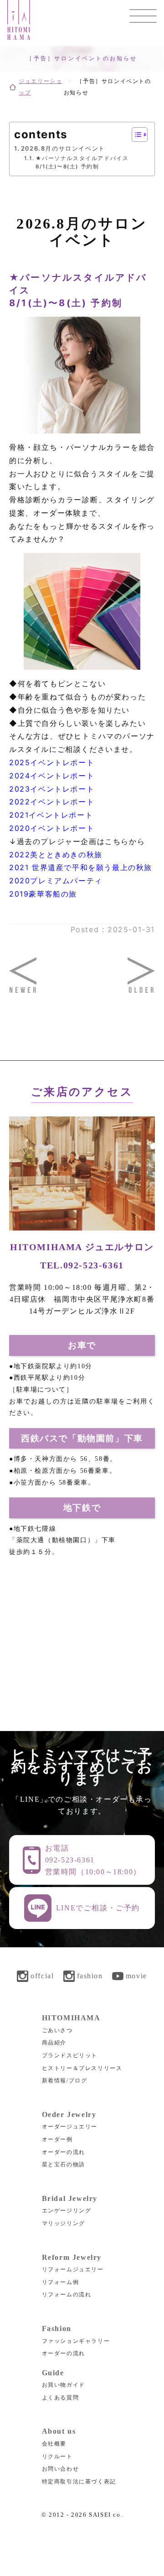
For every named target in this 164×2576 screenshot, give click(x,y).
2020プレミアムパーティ (56, 881)
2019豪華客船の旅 (43, 894)
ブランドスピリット (70, 2055)
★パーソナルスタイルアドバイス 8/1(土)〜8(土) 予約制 (82, 163)
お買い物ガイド (64, 2385)
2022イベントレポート (52, 802)
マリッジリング (64, 2223)
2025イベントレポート (52, 762)
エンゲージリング (67, 2211)
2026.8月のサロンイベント (63, 148)
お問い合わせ (61, 2469)
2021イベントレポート (51, 815)
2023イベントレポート (52, 789)
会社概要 (54, 2444)
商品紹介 (54, 2043)
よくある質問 (61, 2398)
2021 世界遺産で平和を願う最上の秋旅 (81, 867)
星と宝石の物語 (64, 2164)
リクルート (57, 2456)
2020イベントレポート (52, 828)
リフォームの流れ (67, 2294)
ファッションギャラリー (76, 2341)
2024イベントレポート (52, 776)
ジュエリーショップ (40, 87)
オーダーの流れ (64, 2152)
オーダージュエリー (70, 2127)
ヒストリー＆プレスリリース (82, 2068)
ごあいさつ (57, 2030)
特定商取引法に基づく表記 (79, 2482)
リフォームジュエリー (73, 2269)
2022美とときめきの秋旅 (56, 855)
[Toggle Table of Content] (135, 135)
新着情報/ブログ (65, 2081)
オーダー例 (57, 2139)
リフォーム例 (61, 2282)
